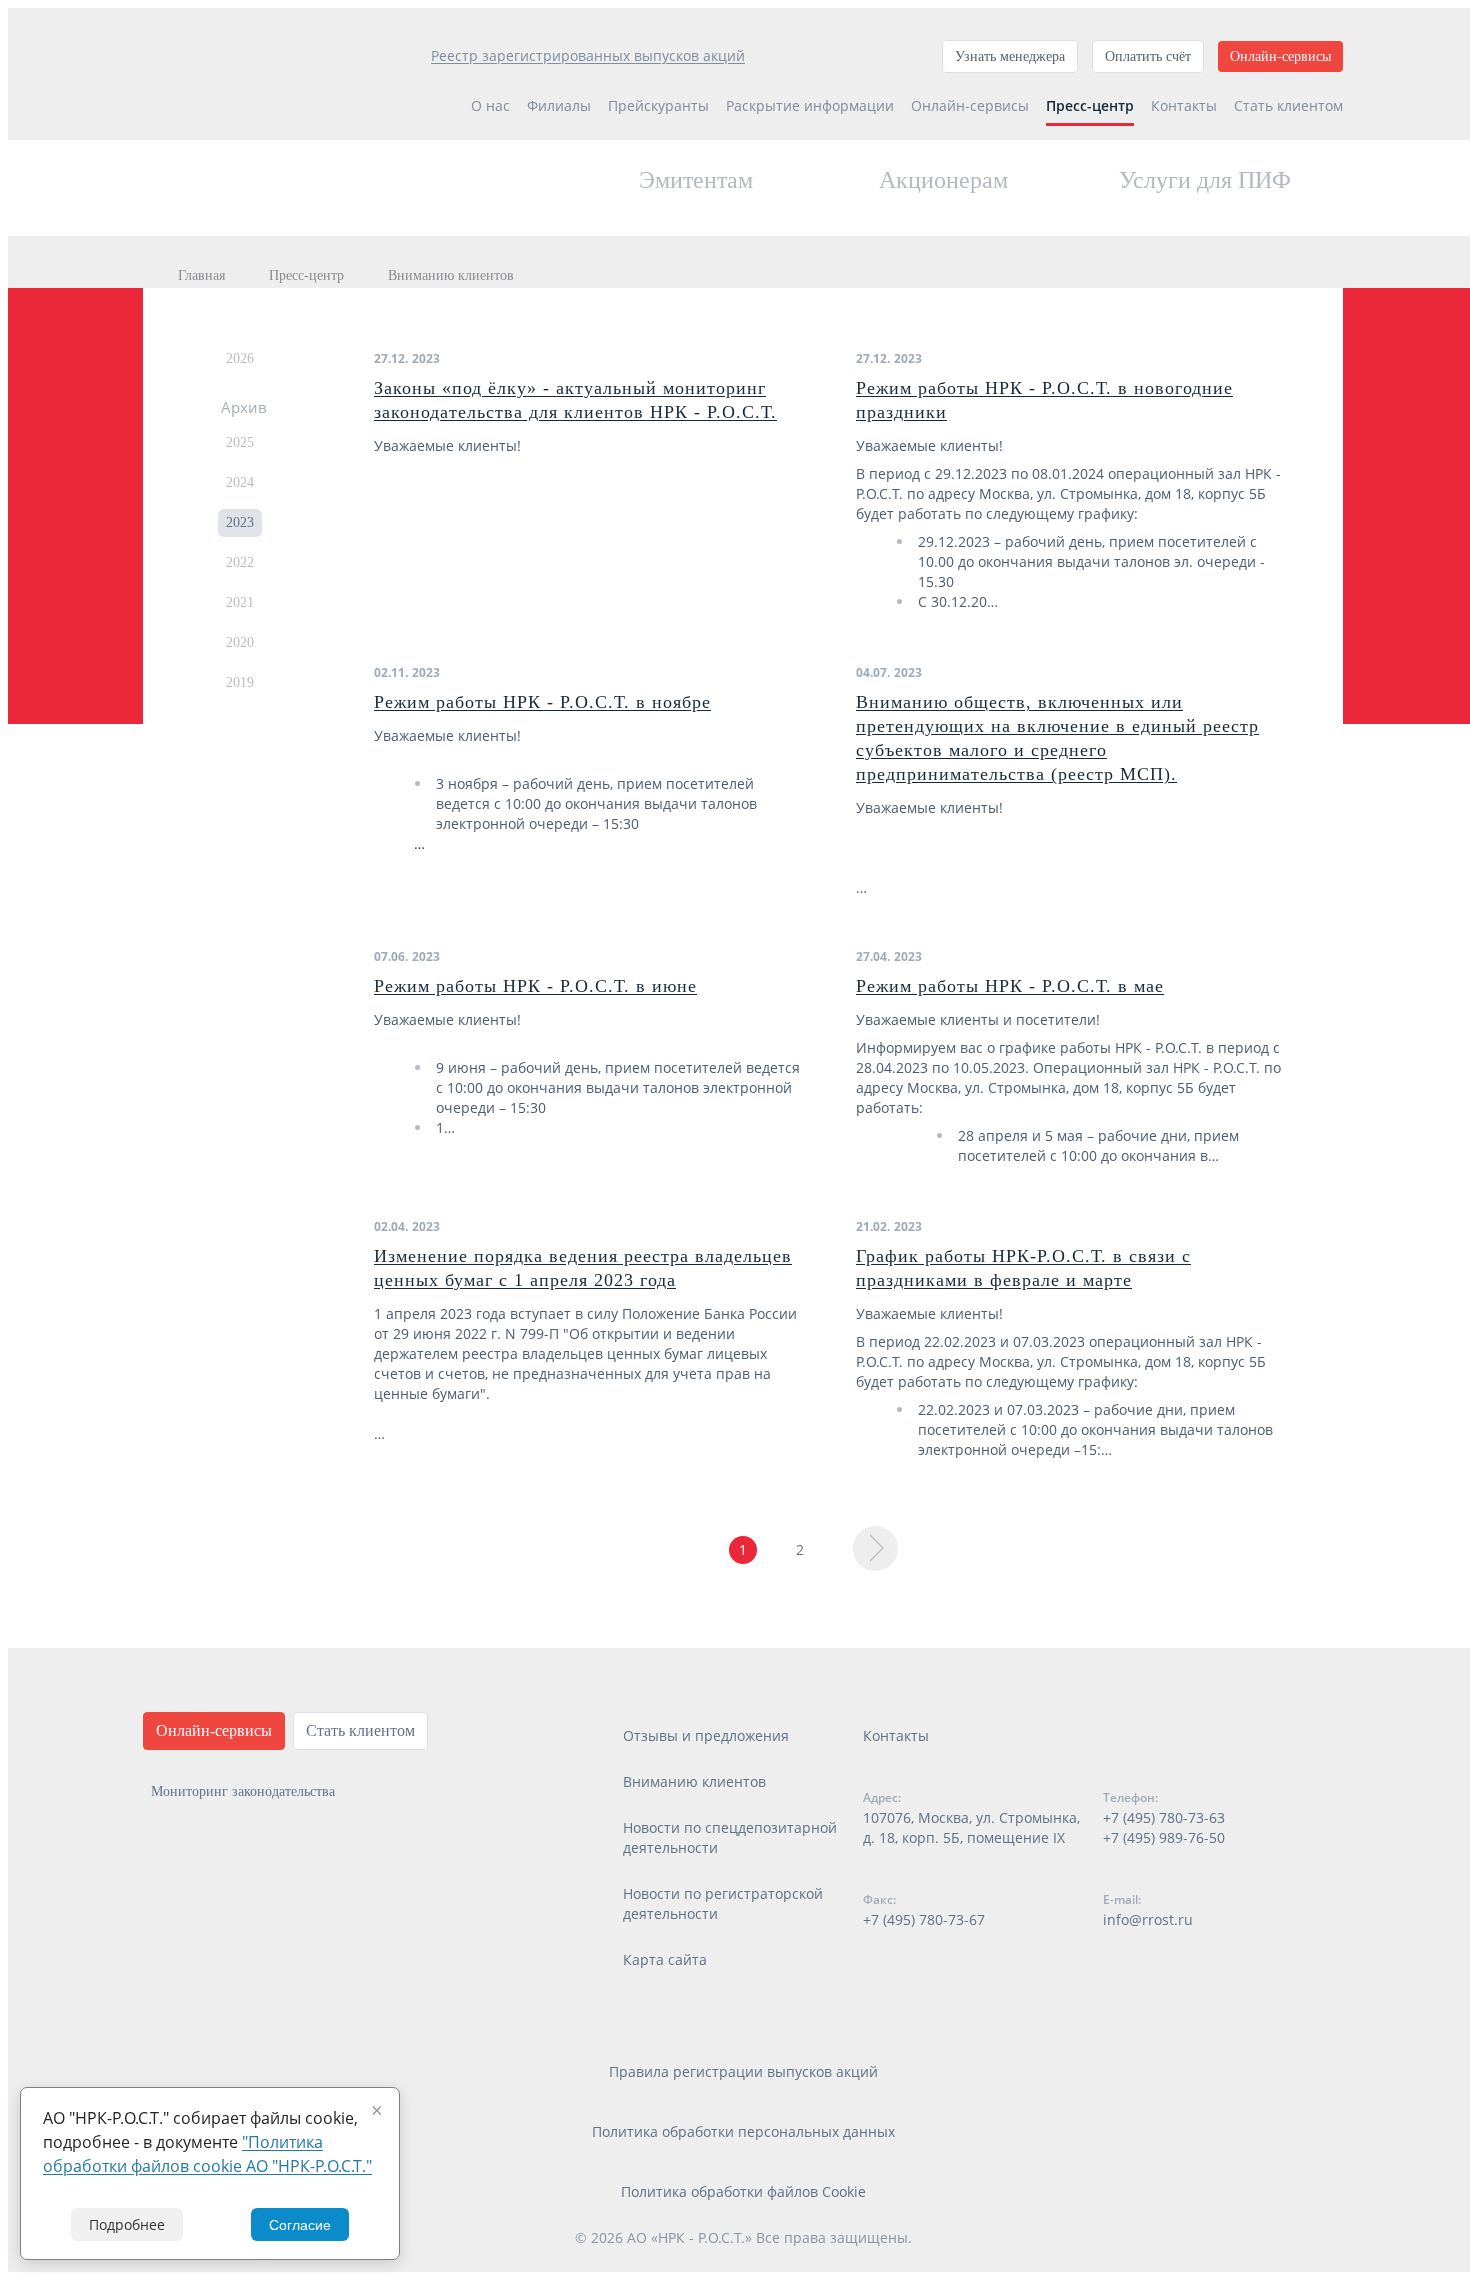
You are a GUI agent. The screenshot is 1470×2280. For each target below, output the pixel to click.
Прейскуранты (658, 106)
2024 (240, 482)
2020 (240, 642)
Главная (201, 275)
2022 (240, 562)
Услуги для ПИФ (1205, 180)
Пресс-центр (1090, 106)
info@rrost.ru (1148, 1919)
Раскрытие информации (810, 106)
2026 (240, 358)
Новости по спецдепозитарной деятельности (730, 1837)
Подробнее (127, 2224)
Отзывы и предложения (706, 1735)
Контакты (1184, 106)
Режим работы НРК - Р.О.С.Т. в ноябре (542, 702)
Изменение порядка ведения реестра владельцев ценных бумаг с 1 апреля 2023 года (583, 1268)
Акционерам (943, 180)
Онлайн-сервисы (1280, 56)
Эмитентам (696, 180)
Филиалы (559, 106)
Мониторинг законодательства (243, 1791)
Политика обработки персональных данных (743, 2131)
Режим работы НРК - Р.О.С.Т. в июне (535, 986)
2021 (240, 602)
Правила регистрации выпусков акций (743, 2071)
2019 (240, 682)
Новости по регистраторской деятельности (723, 1903)
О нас (490, 106)
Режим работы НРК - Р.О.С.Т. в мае (1010, 986)
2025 (240, 442)
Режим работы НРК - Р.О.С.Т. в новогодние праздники (1044, 400)
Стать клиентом (1288, 106)
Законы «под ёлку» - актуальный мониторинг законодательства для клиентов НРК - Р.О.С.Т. (575, 400)
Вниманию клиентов (694, 1781)
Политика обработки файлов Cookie (743, 2191)
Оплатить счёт (1148, 56)
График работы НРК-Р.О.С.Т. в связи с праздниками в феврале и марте (1023, 1268)
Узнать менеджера (1010, 56)
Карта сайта (665, 1959)
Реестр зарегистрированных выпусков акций (588, 55)
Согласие (300, 2225)
